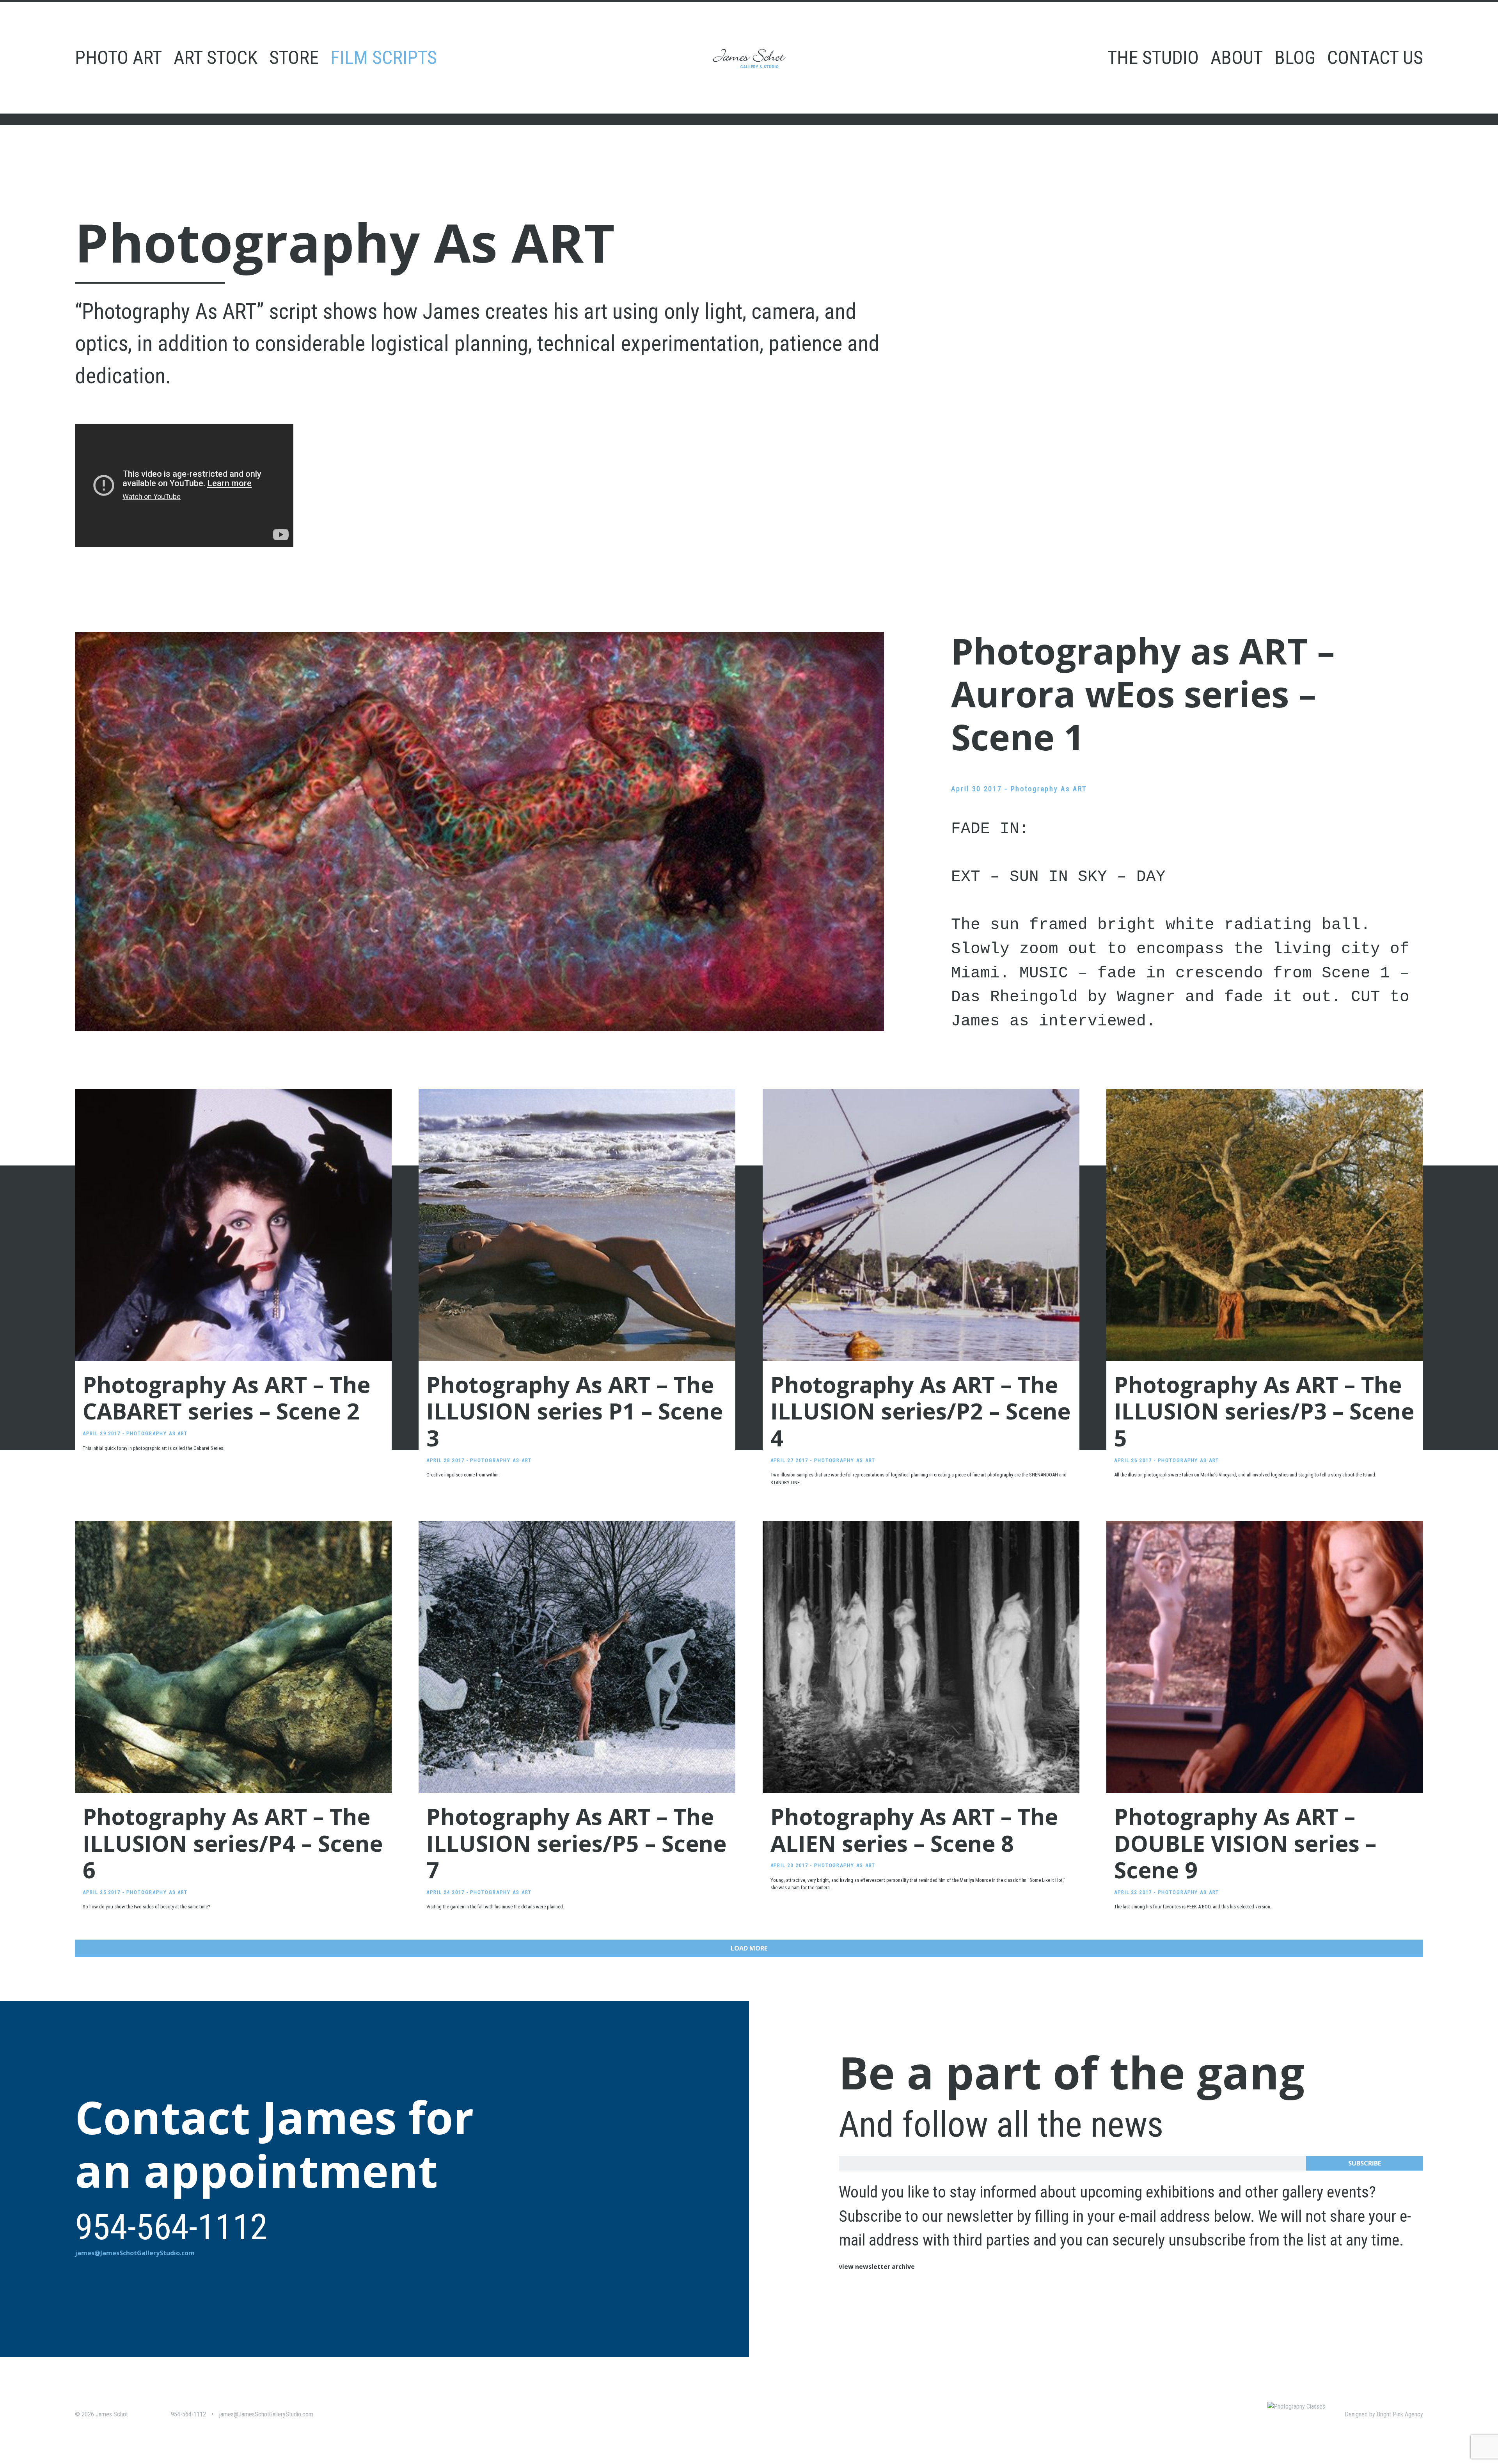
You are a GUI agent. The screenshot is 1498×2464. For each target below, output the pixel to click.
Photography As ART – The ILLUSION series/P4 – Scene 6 (233, 1843)
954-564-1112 (188, 2414)
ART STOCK (216, 58)
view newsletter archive (877, 2267)
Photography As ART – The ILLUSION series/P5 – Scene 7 (576, 1843)
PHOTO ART (118, 58)
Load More (749, 1948)
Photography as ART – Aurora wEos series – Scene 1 (1143, 694)
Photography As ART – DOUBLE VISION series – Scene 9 (1245, 1843)
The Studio (1153, 58)
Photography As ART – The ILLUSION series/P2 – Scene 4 (920, 1411)
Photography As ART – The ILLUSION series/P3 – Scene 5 (1264, 1411)
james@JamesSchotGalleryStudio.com (135, 2253)
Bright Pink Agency (1400, 2414)
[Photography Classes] (1296, 2406)
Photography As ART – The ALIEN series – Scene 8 (914, 1830)
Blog (1295, 58)
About (1237, 58)
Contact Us (1375, 58)
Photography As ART (1049, 789)
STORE (294, 58)
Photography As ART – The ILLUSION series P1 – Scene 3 (575, 1411)
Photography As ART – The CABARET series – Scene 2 (226, 1398)
